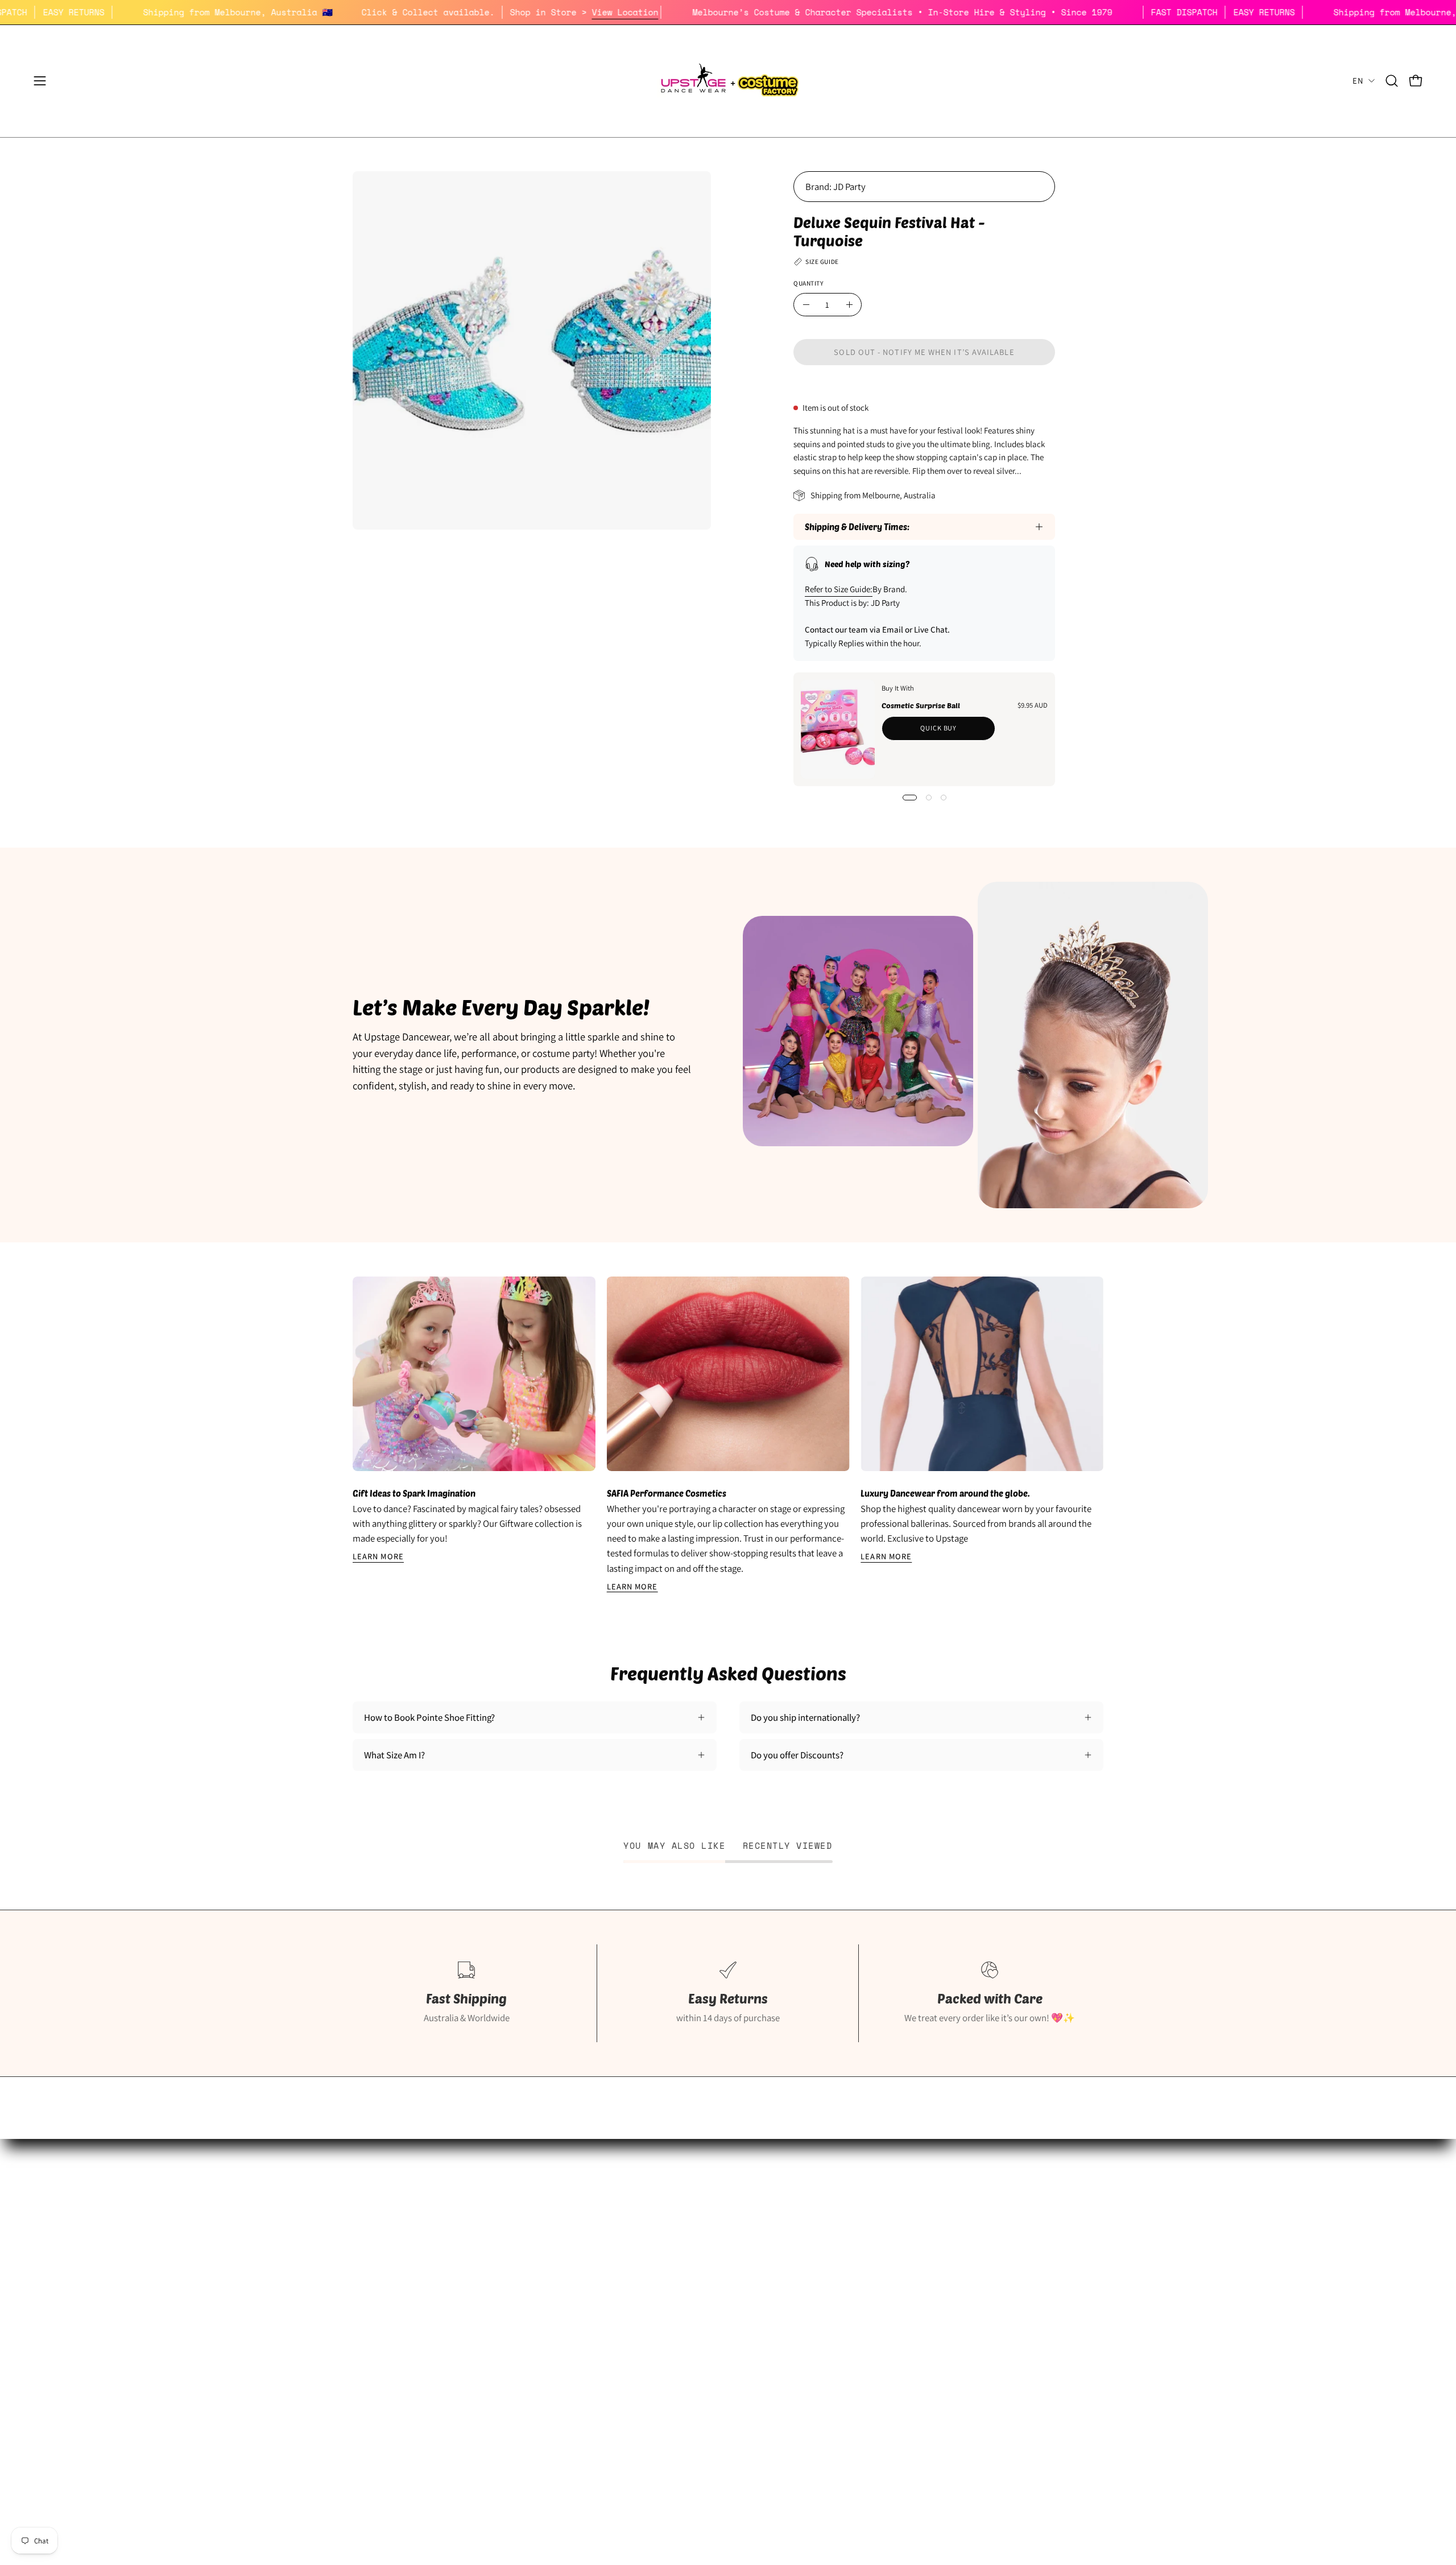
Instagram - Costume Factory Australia (685, 2306)
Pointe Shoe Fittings (392, 2227)
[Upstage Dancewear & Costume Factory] (728, 81)
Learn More (378, 1556)
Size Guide (373, 2207)
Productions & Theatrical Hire (668, 2266)
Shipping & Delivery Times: (857, 527)
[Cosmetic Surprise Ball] (838, 729)
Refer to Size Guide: (839, 589)
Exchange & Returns (907, 2227)
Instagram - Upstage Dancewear (415, 2306)
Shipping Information (910, 2207)
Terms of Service (901, 2286)
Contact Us (890, 2306)
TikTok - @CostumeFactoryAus (670, 2326)
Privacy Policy (896, 2266)
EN (1358, 80)
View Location (713, 12)
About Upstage (382, 2286)
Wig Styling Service (647, 2286)
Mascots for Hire (642, 2246)
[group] (728, 1435)
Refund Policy (895, 2246)
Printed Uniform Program (402, 2246)
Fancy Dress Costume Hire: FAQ (671, 2227)
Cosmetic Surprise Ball (921, 705)
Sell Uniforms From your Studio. (415, 2266)
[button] (1392, 81)
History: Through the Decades (668, 2207)
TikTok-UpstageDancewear (405, 2326)
